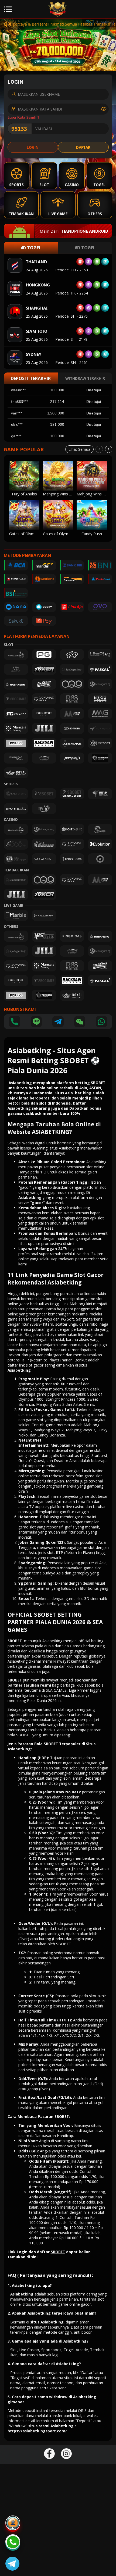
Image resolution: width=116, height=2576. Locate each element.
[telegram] (58, 1022)
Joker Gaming (31, 1542)
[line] (36, 1022)
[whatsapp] (101, 1022)
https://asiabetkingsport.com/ (37, 2431)
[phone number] (14, 1022)
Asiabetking (19, 1370)
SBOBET (15, 1641)
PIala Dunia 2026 (42, 1700)
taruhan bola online (39, 1088)
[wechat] (80, 1022)
